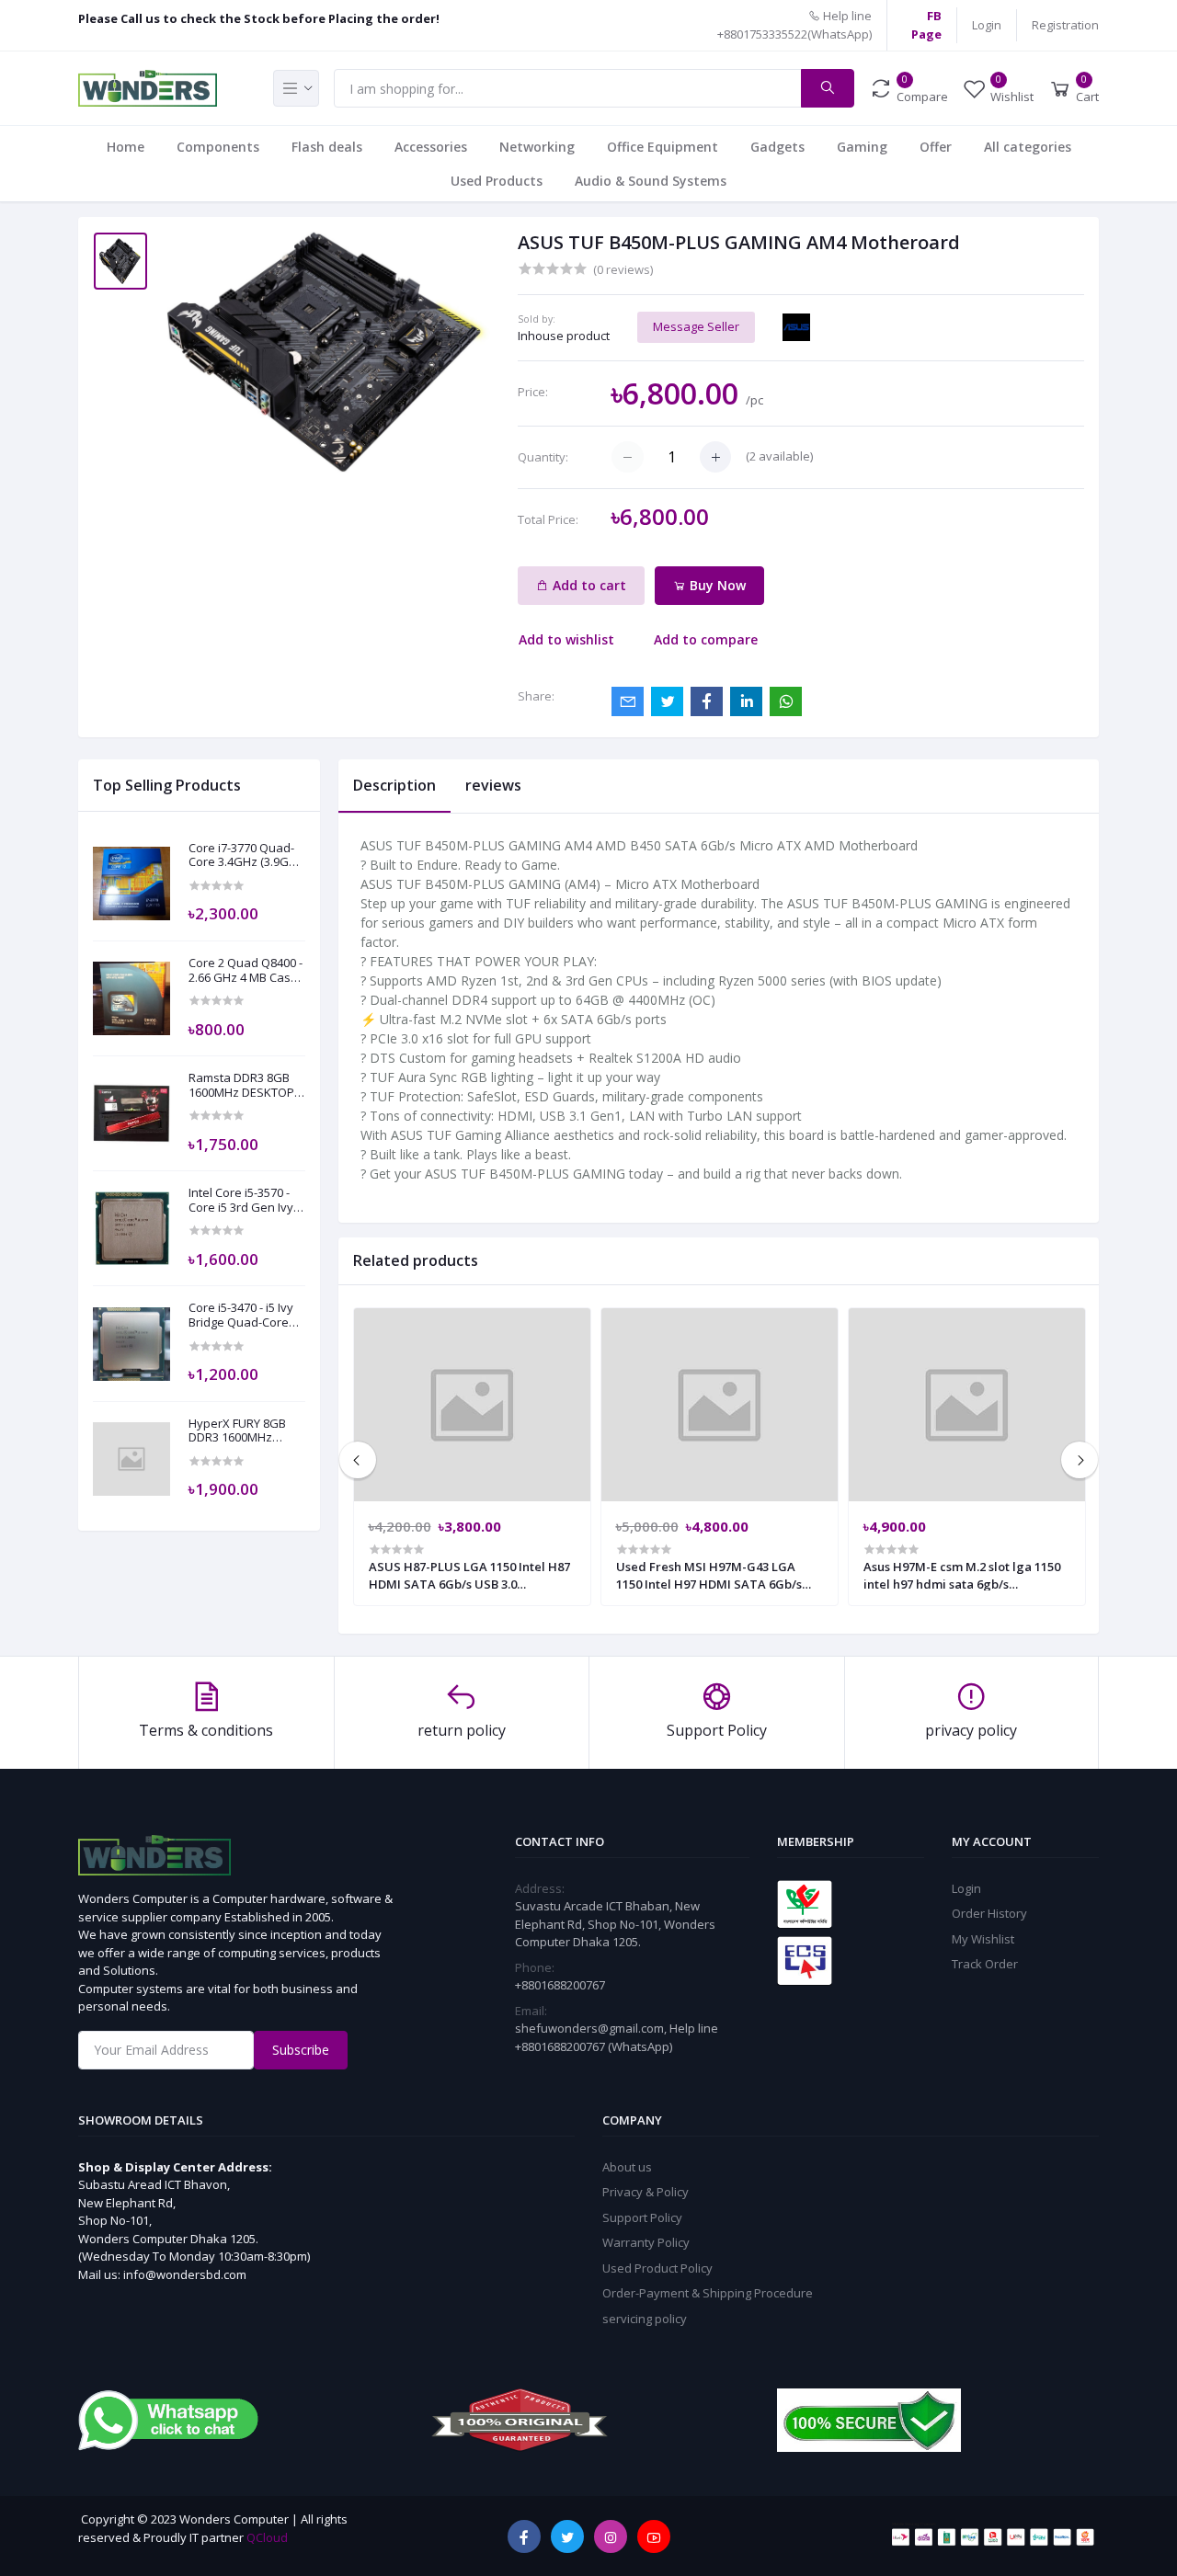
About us (627, 2167)
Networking (537, 147)
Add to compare (706, 639)
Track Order (985, 1964)
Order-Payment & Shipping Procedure (708, 2293)
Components (218, 147)
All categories (1028, 147)
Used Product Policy (657, 2268)
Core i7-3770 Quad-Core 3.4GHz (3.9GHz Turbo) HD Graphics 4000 (246, 855)
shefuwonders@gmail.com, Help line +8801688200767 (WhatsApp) (617, 2037)
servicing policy (645, 2319)
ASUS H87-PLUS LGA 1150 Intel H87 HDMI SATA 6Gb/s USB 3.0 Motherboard (469, 1575)
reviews (493, 785)
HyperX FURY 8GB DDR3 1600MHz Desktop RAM (237, 1431)
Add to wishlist (566, 639)
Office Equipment (663, 147)
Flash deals (327, 147)
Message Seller (696, 326)
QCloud (267, 2537)
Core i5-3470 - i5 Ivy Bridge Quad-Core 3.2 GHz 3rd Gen (241, 1315)
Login (987, 25)
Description (394, 785)
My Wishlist (983, 1939)
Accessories (431, 147)
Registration (1065, 25)
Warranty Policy (646, 2242)
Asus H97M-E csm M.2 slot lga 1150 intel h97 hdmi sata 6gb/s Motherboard (962, 1575)
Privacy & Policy (646, 2192)
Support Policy (642, 2217)
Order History (989, 1913)
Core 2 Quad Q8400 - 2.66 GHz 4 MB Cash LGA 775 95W (246, 970)
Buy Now (716, 585)
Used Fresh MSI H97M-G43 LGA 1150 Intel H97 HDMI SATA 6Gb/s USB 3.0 (709, 1575)
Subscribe (301, 2050)
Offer (936, 147)
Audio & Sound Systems (651, 181)
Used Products (497, 181)
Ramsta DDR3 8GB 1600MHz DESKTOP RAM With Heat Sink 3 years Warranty (243, 1085)
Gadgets (777, 147)
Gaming (862, 147)
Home (126, 147)
